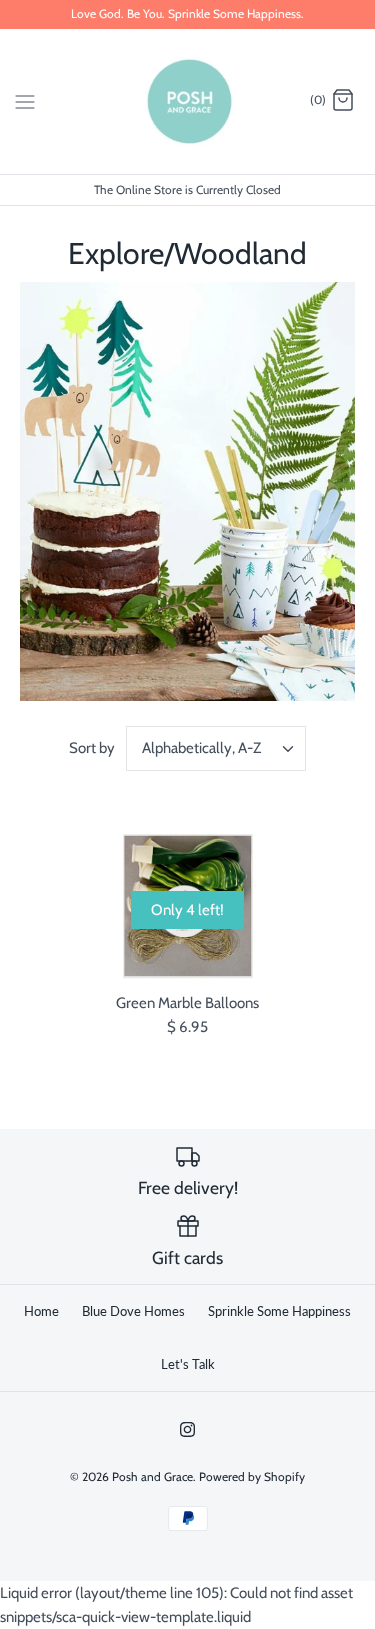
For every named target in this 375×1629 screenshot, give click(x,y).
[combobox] (216, 748)
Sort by (92, 748)
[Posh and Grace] (187, 101)
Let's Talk (188, 1364)
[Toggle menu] (25, 100)
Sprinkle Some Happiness (279, 1311)
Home (41, 1311)
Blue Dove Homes (133, 1311)
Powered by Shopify (252, 1476)
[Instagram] (187, 1429)
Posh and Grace (152, 1476)
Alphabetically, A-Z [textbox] (201, 748)
